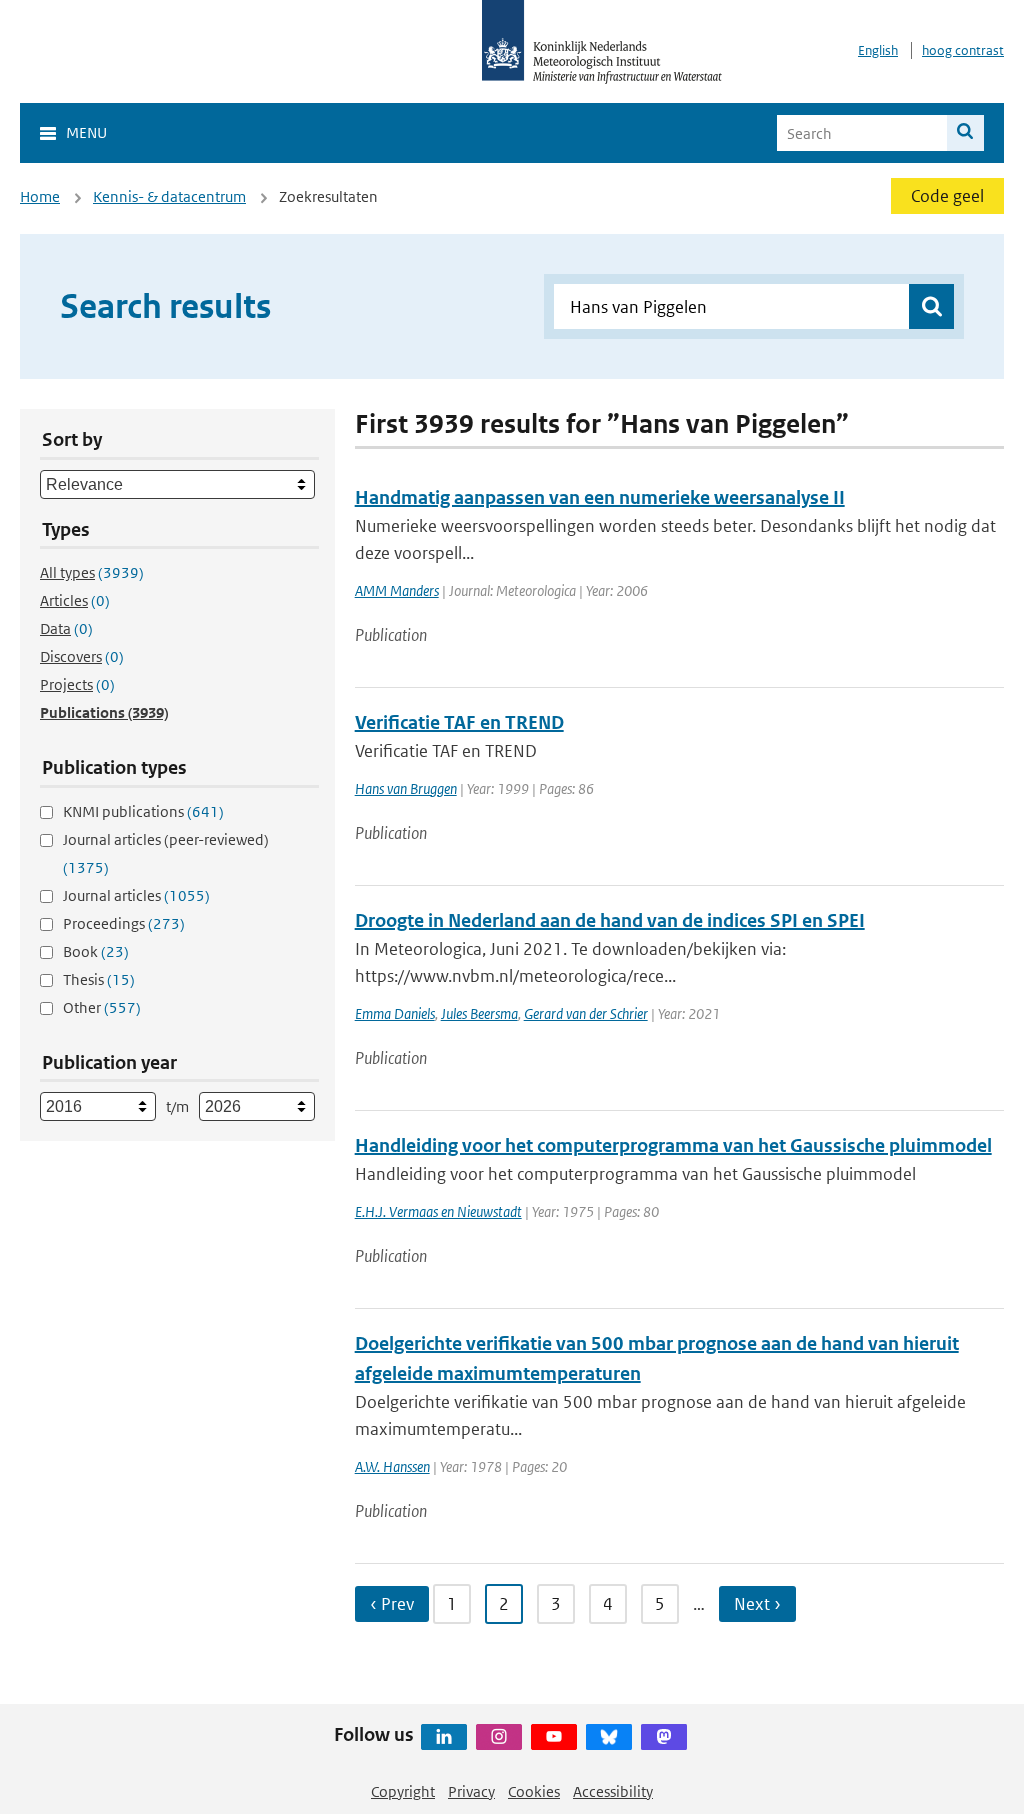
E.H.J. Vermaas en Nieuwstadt (438, 1211)
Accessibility (613, 1791)
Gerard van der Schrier (586, 1013)
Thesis (99, 979)
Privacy (471, 1791)
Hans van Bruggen (406, 788)
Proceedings (124, 923)
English (878, 50)
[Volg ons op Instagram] (499, 1737)
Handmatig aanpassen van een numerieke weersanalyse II (600, 497)
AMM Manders (397, 590)
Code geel (947, 196)
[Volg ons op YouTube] (554, 1737)
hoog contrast (963, 50)
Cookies (534, 1791)
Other (102, 1007)
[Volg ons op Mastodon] (664, 1737)
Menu (86, 132)
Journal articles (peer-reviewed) (166, 853)
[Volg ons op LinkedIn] (444, 1737)
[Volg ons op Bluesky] (609, 1737)
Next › (757, 1604)
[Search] (965, 133)
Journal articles (136, 895)
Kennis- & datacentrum (169, 196)
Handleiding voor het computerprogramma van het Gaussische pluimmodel (673, 1145)
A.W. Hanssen (392, 1466)
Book (96, 951)
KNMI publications (143, 811)
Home (40, 196)
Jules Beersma (479, 1013)
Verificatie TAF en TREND (459, 722)
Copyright (403, 1791)
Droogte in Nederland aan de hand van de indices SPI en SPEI (610, 920)
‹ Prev (392, 1604)
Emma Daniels (395, 1013)
